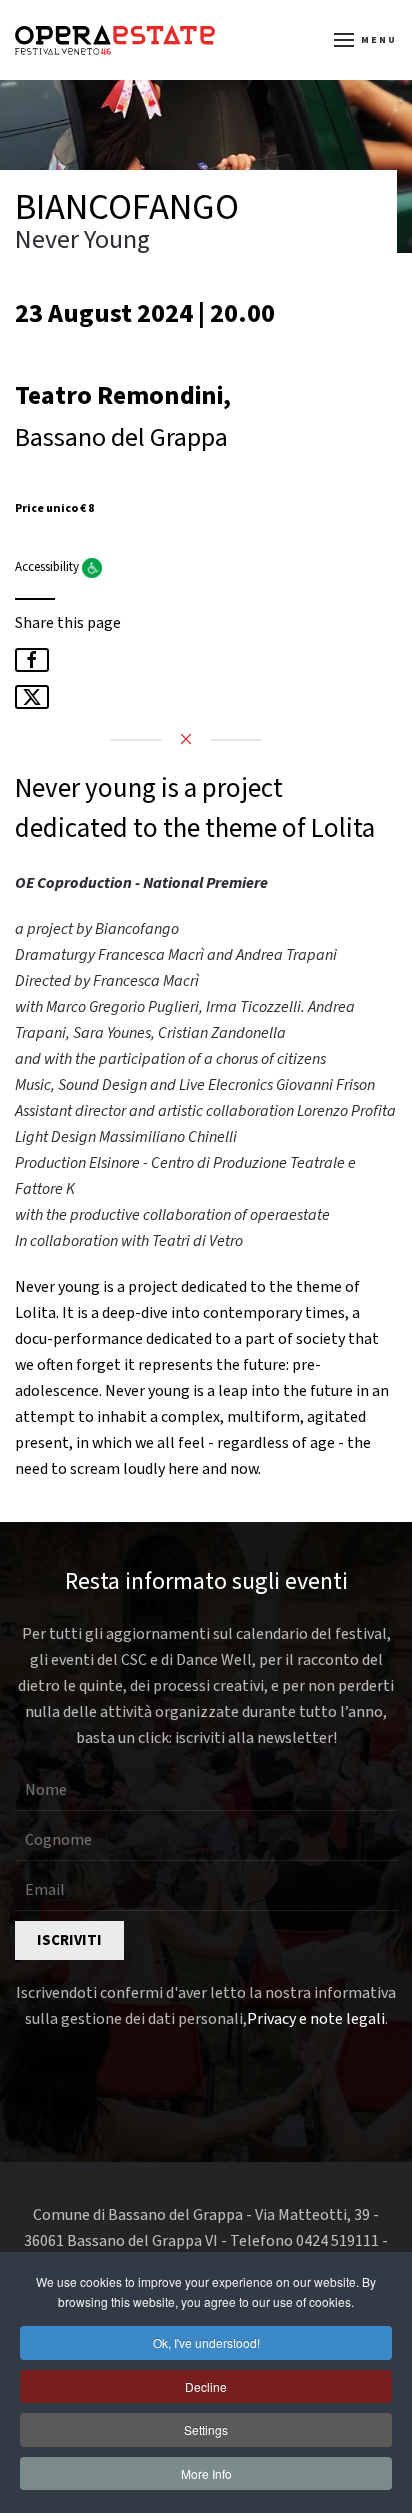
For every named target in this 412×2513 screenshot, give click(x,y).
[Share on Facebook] (32, 660)
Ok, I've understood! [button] (206, 2342)
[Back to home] (115, 40)
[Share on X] (32, 697)
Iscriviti (69, 1940)
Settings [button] (206, 2429)
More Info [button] (206, 2473)
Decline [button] (206, 2386)
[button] (366, 40)
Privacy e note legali (316, 2019)
